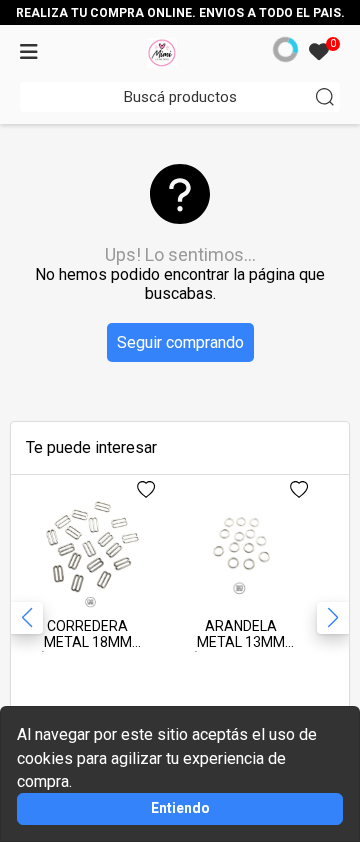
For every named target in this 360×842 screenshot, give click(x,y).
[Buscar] (325, 97)
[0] (319, 53)
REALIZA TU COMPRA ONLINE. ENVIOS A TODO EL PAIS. (180, 13)
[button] (333, 618)
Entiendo (180, 808)
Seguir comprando (180, 342)
